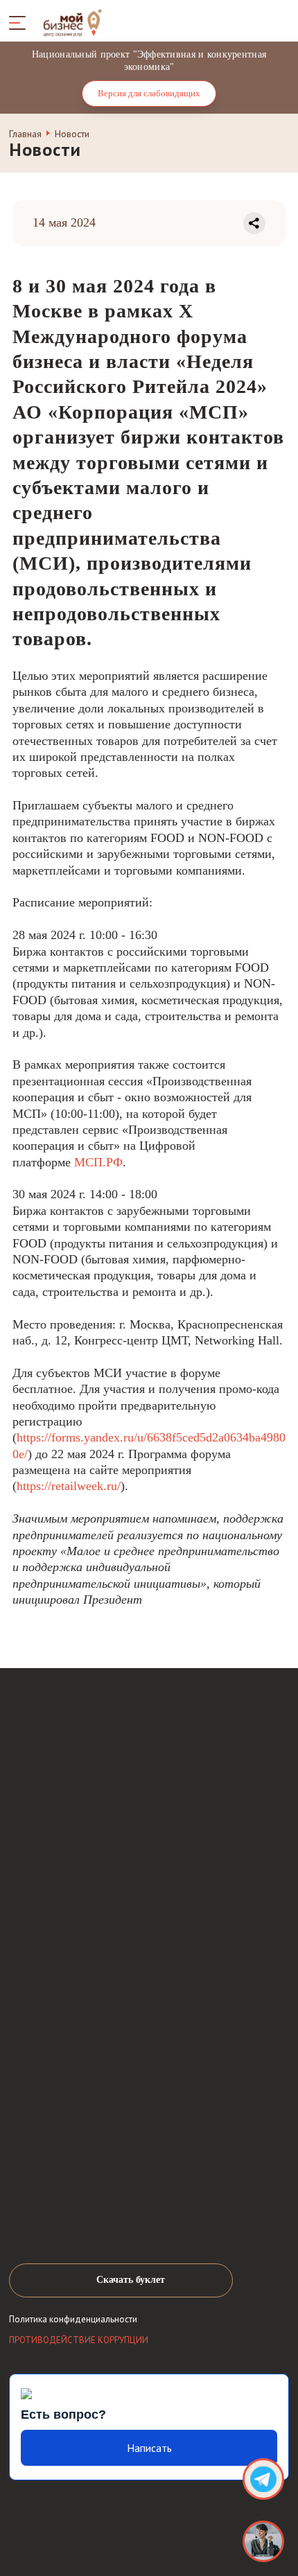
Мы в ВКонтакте (21, 2212)
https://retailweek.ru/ (69, 1486)
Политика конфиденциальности (73, 2320)
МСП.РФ (98, 1162)
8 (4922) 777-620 (76, 2047)
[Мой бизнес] (263, 2541)
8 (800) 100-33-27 (78, 2010)
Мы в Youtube (54, 2212)
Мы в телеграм (88, 2212)
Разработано (185, 2528)
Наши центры (59, 2086)
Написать (149, 2448)
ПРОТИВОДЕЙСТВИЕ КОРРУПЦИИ (79, 2340)
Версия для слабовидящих (149, 93)
